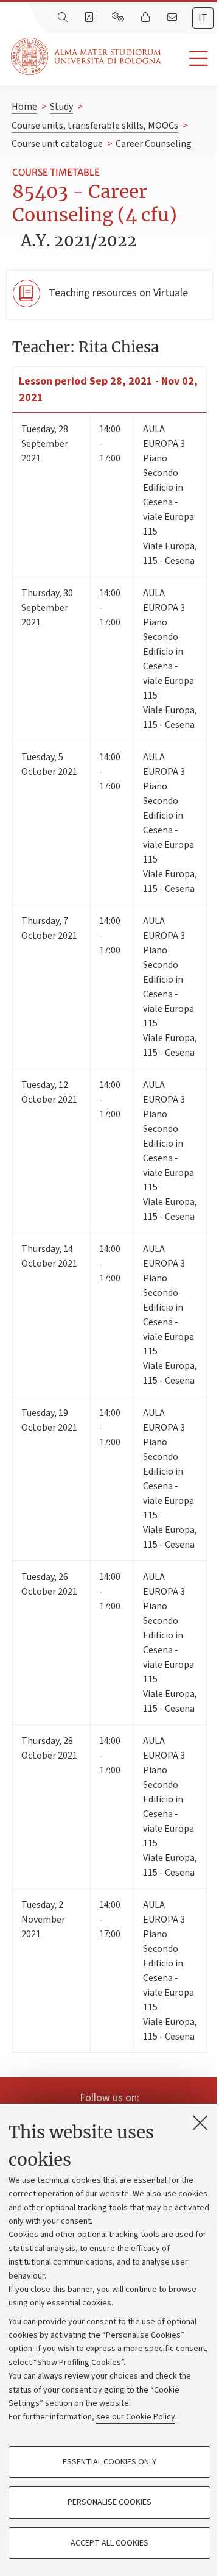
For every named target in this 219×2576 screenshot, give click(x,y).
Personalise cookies (109, 2502)
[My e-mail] (173, 18)
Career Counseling (154, 144)
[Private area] (147, 18)
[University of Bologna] (87, 56)
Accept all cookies (109, 2543)
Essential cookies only (109, 2462)
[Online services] (119, 18)
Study (61, 107)
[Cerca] (64, 18)
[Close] (200, 2122)
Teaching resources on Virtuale (118, 293)
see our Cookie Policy (136, 2417)
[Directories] (91, 18)
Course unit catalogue (57, 144)
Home (24, 107)
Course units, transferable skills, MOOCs (95, 126)
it (203, 18)
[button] (190, 59)
